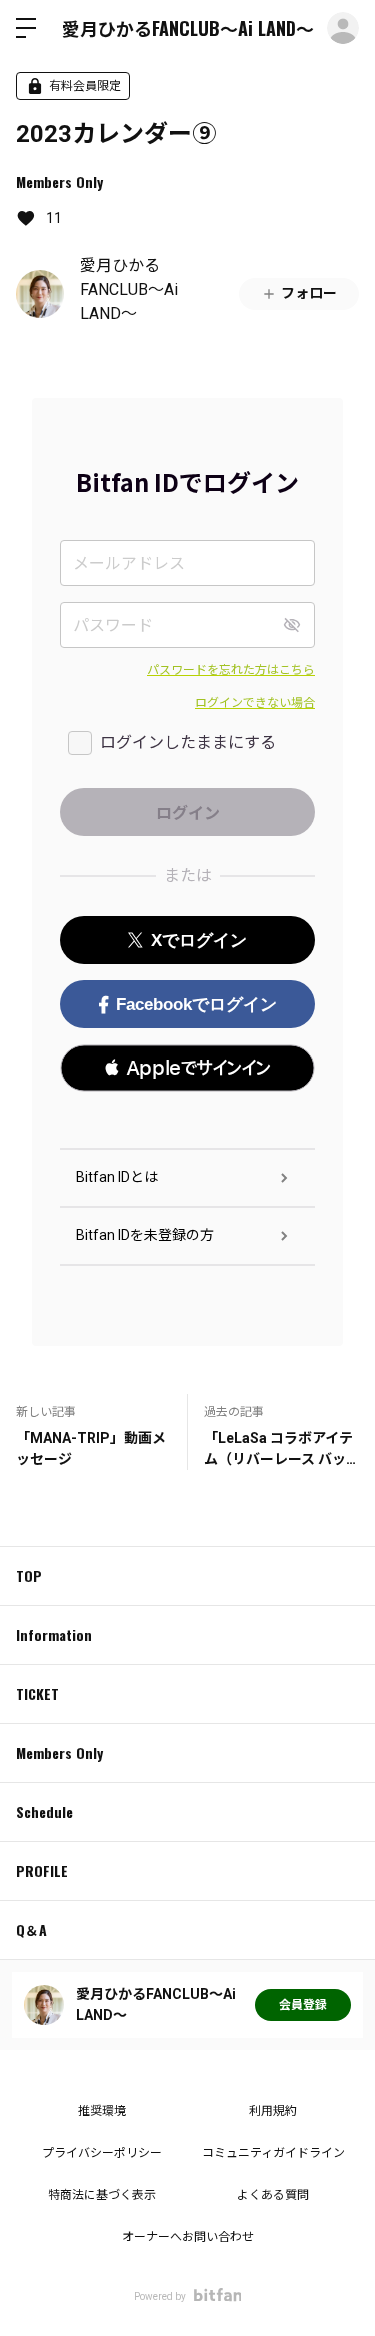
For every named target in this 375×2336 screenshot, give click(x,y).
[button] (187, 1068)
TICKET (37, 1693)
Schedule (44, 1811)
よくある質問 (273, 2195)
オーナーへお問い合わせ (188, 2237)
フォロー (309, 293)
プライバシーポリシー (102, 2153)
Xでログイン (199, 940)
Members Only (59, 181)
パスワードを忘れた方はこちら (231, 670)
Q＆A (31, 1929)
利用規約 (273, 2111)
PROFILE (42, 1870)
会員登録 (303, 2005)
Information (54, 1634)
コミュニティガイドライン (273, 2153)
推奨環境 (102, 2111)
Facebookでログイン (196, 1004)
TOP (29, 1575)
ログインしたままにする (188, 742)
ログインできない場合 (255, 703)
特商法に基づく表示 (102, 2195)
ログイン (343, 28)
